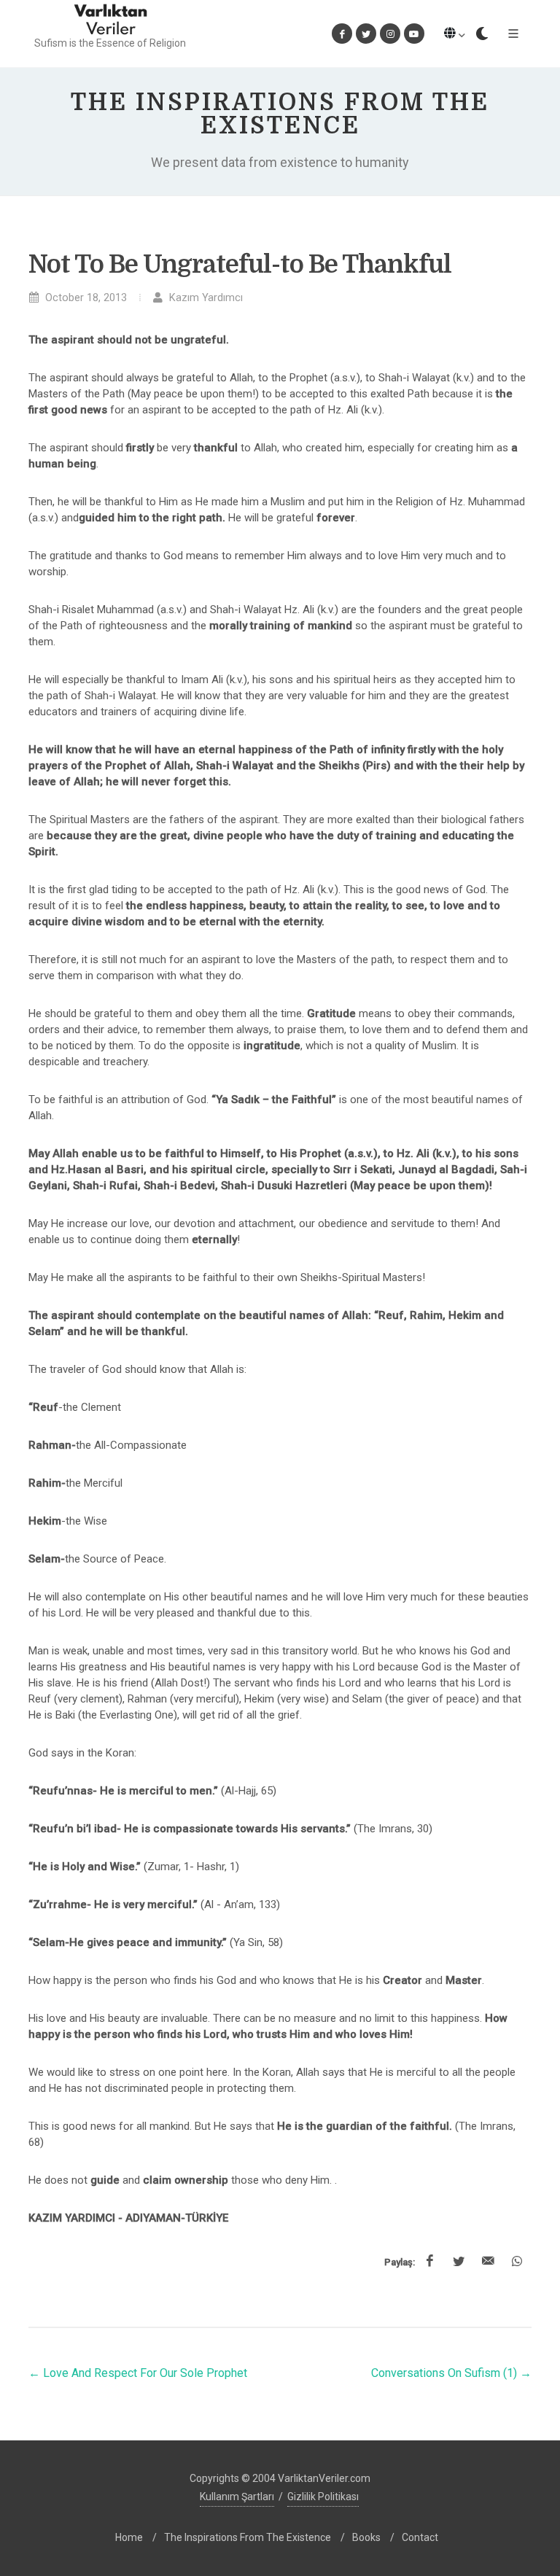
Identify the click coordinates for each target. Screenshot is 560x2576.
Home (129, 2537)
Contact (420, 2537)
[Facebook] (342, 34)
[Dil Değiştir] (454, 34)
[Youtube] (414, 34)
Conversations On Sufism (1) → (451, 2373)
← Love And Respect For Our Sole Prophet (138, 2373)
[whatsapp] (517, 2262)
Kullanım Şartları (237, 2497)
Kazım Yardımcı (205, 298)
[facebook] (429, 2262)
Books (366, 2537)
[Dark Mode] (482, 34)
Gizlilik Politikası (323, 2497)
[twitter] (459, 2262)
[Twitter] (366, 34)
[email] (488, 2262)
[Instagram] (390, 34)
